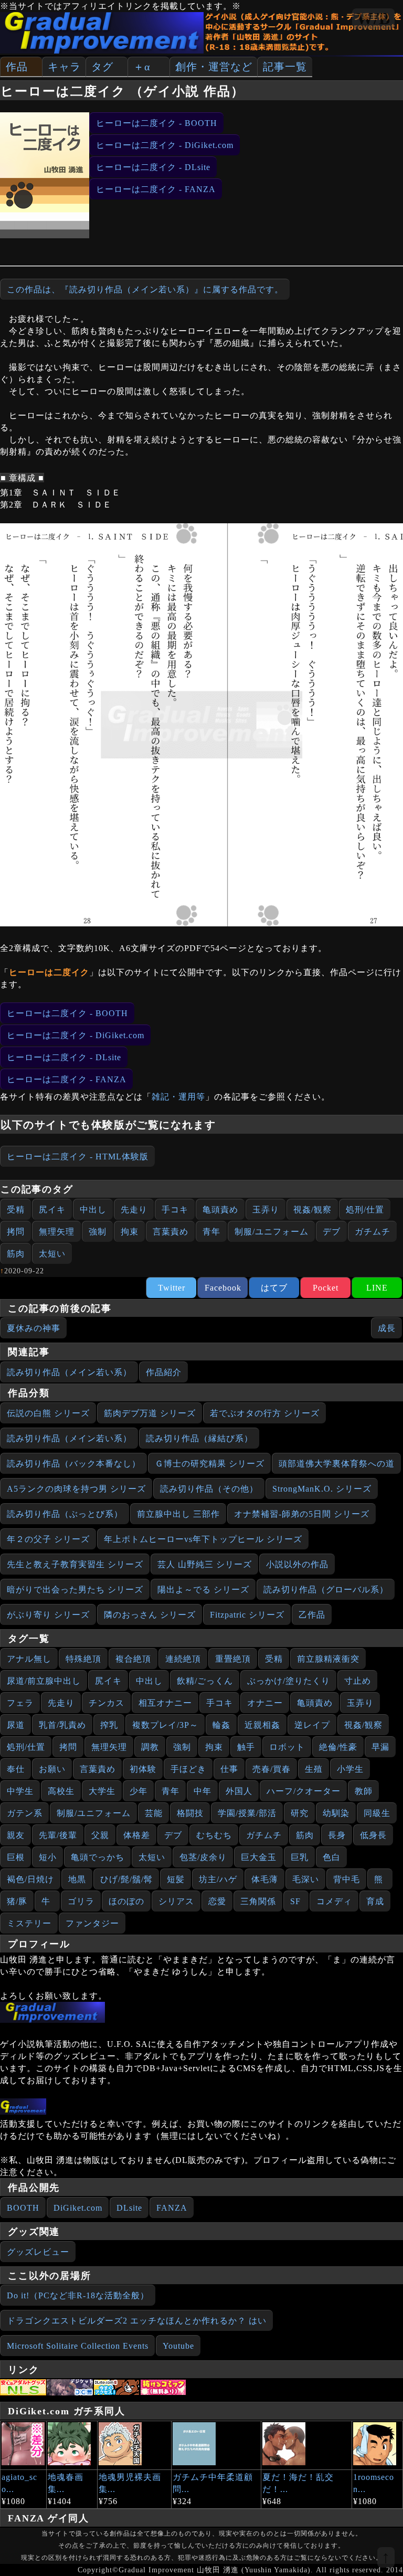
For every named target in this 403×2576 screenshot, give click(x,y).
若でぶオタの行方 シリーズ (265, 1413)
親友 (16, 1835)
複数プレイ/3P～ (165, 1725)
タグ (102, 67)
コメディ (334, 1901)
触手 (246, 1747)
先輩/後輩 (58, 1835)
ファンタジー (92, 1923)
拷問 (16, 1232)
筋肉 (16, 1254)
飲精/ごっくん (205, 1681)
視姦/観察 (312, 1210)
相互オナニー (165, 1703)
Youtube (178, 2346)
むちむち (214, 1835)
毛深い (306, 1879)
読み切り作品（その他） (209, 1489)
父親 (100, 1835)
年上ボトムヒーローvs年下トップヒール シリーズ (203, 1539)
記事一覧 (285, 67)
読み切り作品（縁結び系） (199, 1438)
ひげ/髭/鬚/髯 (126, 1879)
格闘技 (190, 1813)
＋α (142, 67)
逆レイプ (312, 1725)
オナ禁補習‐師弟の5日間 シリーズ (302, 1514)
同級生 (377, 1813)
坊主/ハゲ (218, 1879)
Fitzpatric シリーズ (247, 1615)
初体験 (143, 1769)
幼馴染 (336, 1813)
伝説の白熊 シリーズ (48, 1413)
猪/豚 (17, 1901)
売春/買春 (272, 1769)
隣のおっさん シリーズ (150, 1615)
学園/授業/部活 (247, 1813)
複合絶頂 (133, 1659)
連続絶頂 (183, 1659)
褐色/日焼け (30, 1879)
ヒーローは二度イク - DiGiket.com (165, 145)
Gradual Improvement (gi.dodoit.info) (130, 1984)
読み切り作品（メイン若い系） (69, 1372)
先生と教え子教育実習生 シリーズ (75, 1564)
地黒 (77, 1879)
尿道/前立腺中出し (44, 1681)
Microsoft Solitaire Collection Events (78, 2346)
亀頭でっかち (98, 1857)
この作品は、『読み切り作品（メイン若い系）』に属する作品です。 (145, 289)
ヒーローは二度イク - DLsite (153, 167)
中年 (203, 1791)
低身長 (373, 1835)
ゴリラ (81, 1901)
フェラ (20, 1703)
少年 (139, 1791)
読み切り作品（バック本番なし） (74, 1464)
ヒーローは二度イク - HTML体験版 (78, 1157)
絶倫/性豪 (338, 1747)
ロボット (287, 1747)
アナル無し (29, 1659)
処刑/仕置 (365, 1210)
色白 (332, 1857)
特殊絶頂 (83, 1659)
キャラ (64, 67)
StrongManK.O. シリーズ (322, 1489)
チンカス (107, 1703)
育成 (375, 1901)
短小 (48, 1857)
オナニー (265, 1703)
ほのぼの (126, 1901)
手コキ (175, 1210)
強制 (98, 1232)
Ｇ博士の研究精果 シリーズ (210, 1464)
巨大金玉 (259, 1857)
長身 (337, 1835)
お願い (52, 1769)
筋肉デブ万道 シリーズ (150, 1413)
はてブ (274, 1288)
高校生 (61, 1791)
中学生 (20, 1791)
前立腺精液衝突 (328, 1659)
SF (295, 1901)
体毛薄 (265, 1879)
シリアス (176, 1901)
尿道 (16, 1725)
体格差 (137, 1835)
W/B (373, 18)
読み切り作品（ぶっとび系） (65, 1514)
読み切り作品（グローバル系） (326, 1590)
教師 (364, 1791)
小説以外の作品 (297, 1564)
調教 (150, 1747)
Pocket (326, 1288)
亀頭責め (220, 1210)
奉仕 (16, 1769)
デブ (332, 1232)
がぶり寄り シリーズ (48, 1615)
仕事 (229, 1769)
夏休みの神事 (34, 1328)
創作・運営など (214, 67)
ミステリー (29, 1923)
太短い (52, 1254)
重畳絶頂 (233, 1659)
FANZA (172, 2208)
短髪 (176, 1879)
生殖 (314, 1769)
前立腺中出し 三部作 (178, 1514)
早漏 (380, 1747)
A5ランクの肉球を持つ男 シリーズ (76, 1489)
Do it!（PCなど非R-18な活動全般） (78, 2295)
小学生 (350, 1769)
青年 (211, 1232)
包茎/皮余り (203, 1857)
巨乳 (300, 1857)
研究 (300, 1813)
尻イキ (52, 1210)
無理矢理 (57, 1232)
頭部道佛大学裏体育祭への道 (337, 1464)
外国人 (239, 1791)
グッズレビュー (38, 2252)
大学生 (102, 1791)
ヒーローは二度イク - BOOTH (157, 123)
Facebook (223, 1288)
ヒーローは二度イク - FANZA (156, 189)
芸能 (154, 1813)
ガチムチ (373, 1232)
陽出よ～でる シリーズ (203, 1590)
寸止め (358, 1681)
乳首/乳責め (62, 1725)
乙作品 (312, 1615)
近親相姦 (262, 1725)
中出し (93, 1210)
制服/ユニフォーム (272, 1232)
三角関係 (258, 1901)
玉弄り (266, 1210)
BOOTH (23, 2208)
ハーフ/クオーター (304, 1791)
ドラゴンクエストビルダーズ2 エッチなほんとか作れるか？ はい (137, 2321)
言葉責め (171, 1232)
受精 (16, 1210)
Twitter (172, 1288)
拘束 (130, 1232)
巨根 (16, 1857)
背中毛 (347, 1879)
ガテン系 (25, 1813)
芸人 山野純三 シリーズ (205, 1564)
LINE (377, 1288)
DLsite (129, 2208)
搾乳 (109, 1725)
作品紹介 (164, 1372)
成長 (387, 1328)
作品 (17, 67)
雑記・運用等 (178, 1097)
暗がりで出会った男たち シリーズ (75, 1590)
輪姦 (221, 1725)
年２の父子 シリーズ (48, 1539)
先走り (134, 1210)
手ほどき (188, 1769)
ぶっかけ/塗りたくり (289, 1681)
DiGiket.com (78, 2208)
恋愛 (217, 1901)
